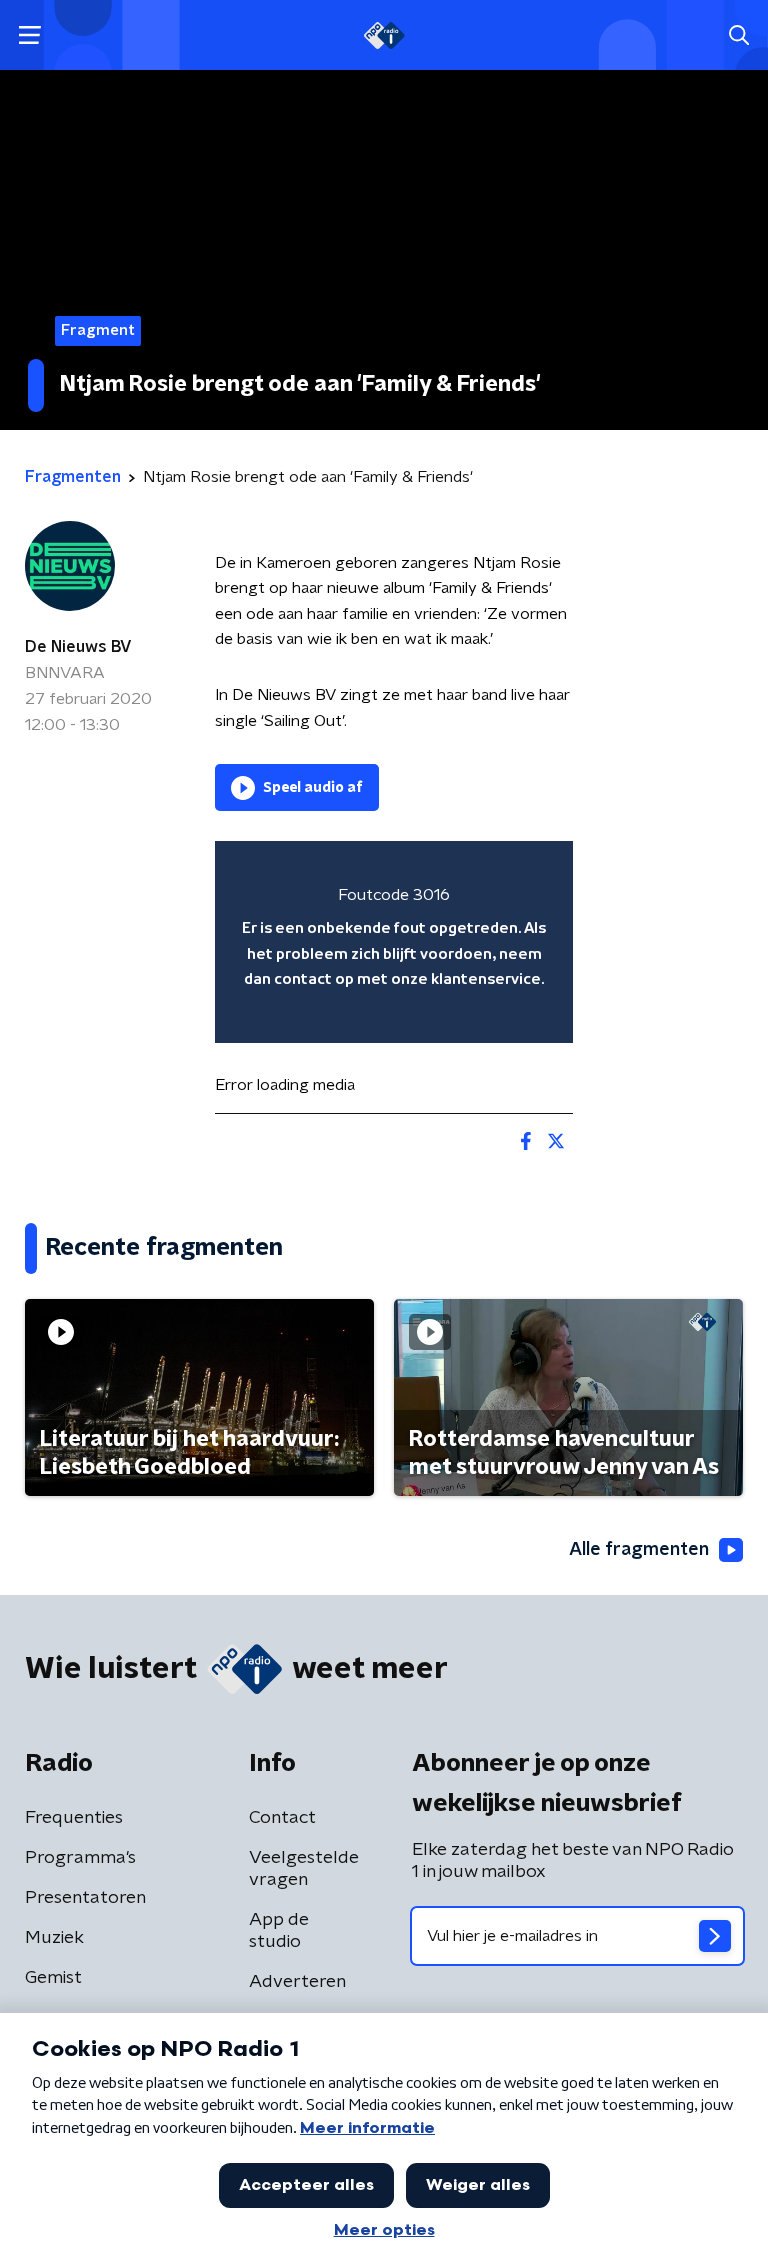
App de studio (279, 1931)
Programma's (80, 1858)
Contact (282, 1818)
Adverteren (297, 1982)
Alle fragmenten (639, 1550)
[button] (29, 35)
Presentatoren (85, 1898)
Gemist (53, 1978)
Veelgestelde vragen (304, 1869)
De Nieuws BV (78, 647)
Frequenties (74, 1818)
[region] (394, 941)
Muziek (54, 1938)
